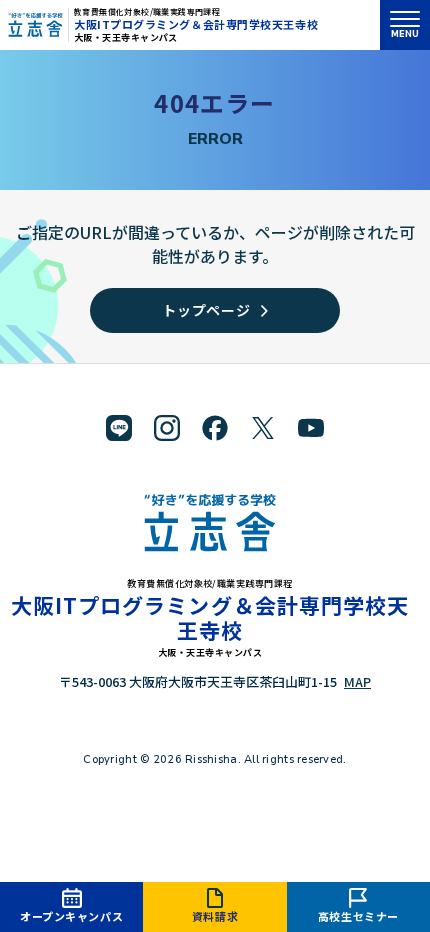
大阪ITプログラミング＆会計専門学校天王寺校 (196, 24)
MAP (357, 681)
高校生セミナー (358, 916)
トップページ (206, 310)
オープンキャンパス (71, 916)
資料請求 (215, 916)
